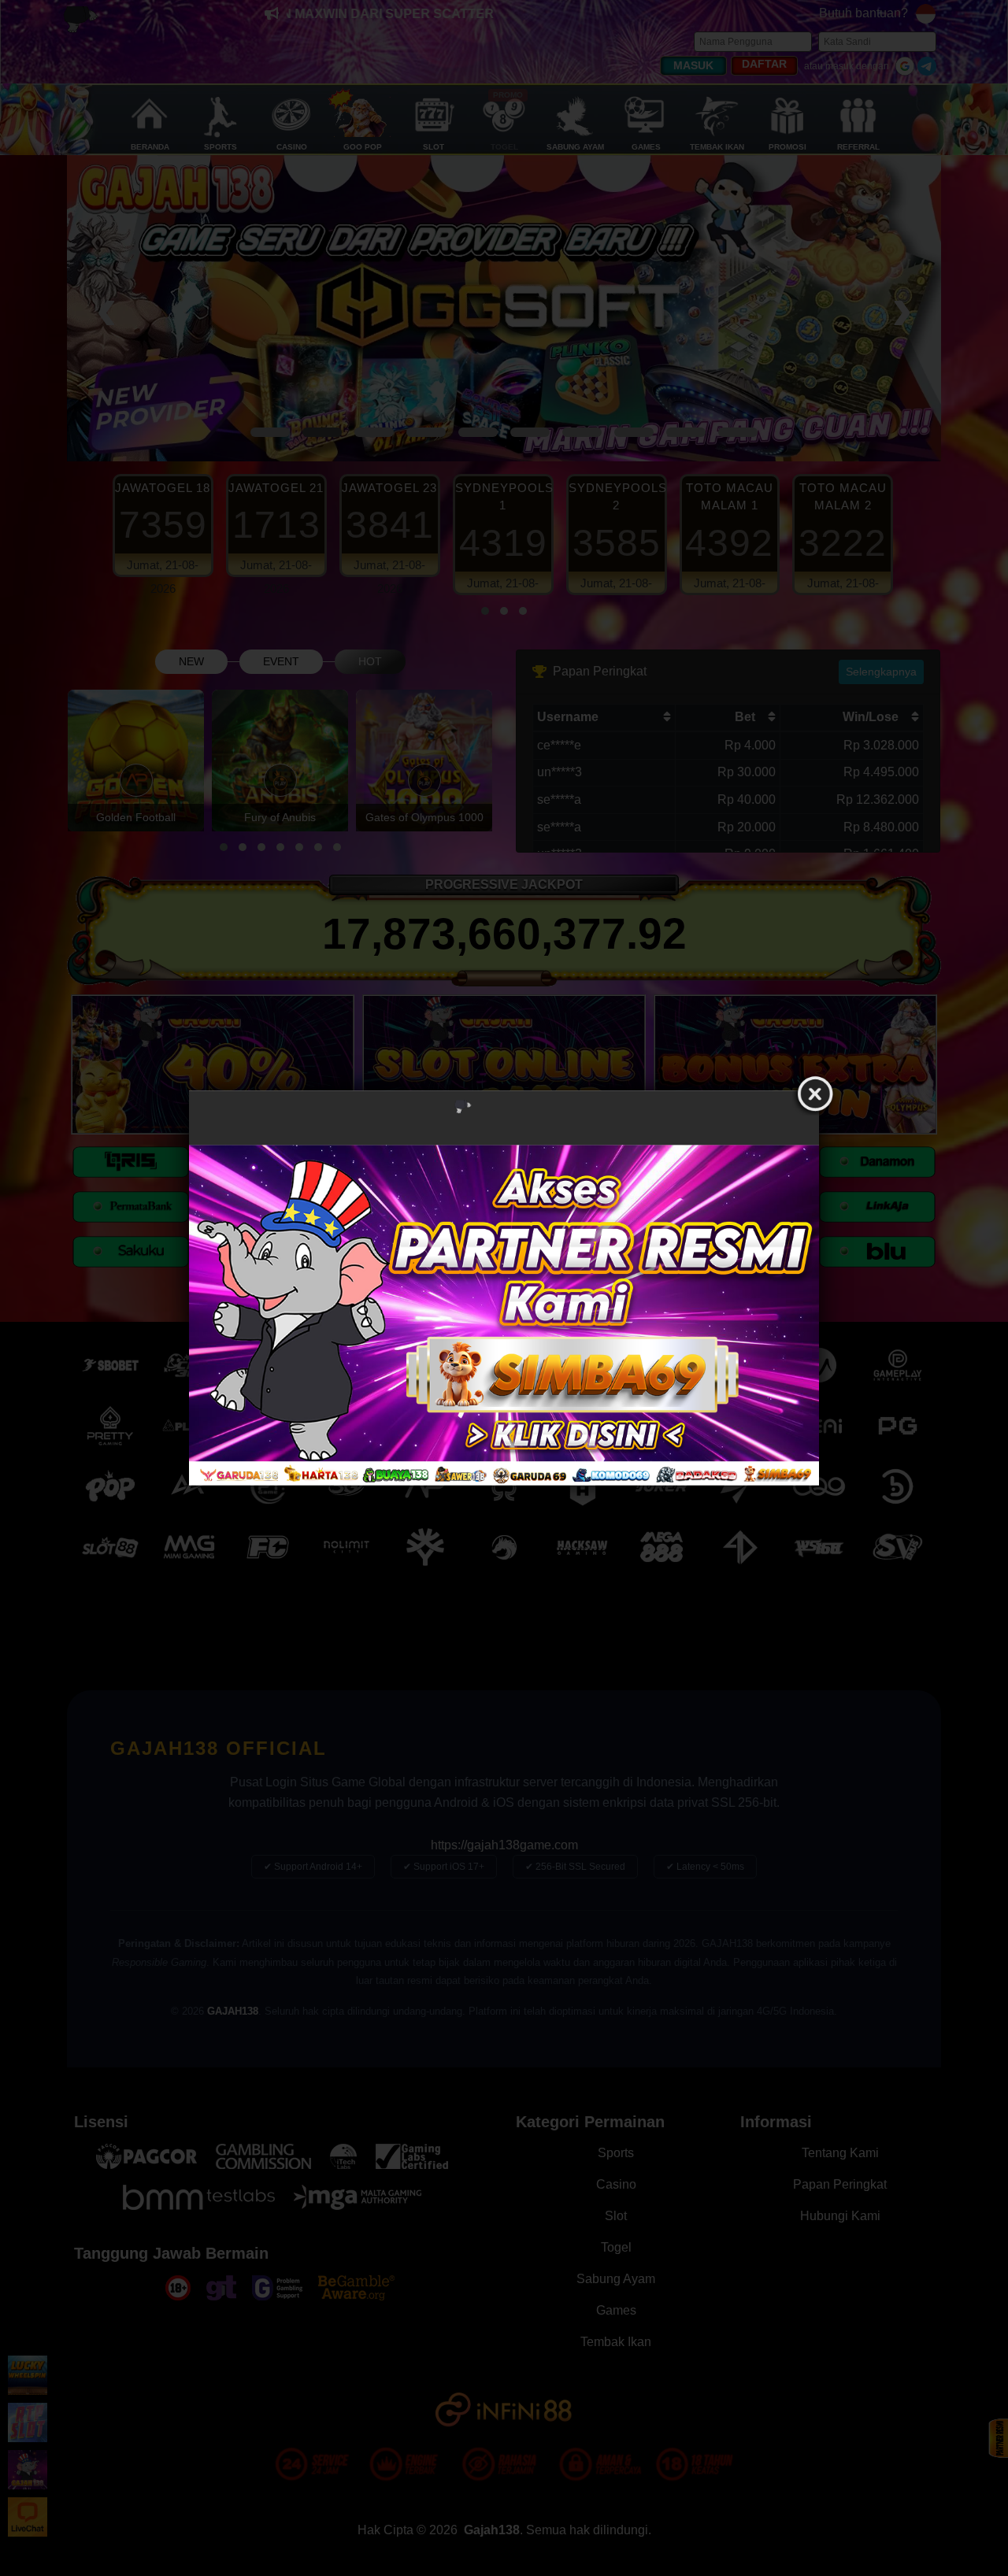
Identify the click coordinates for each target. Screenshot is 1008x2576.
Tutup (815, 1094)
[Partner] (504, 1315)
